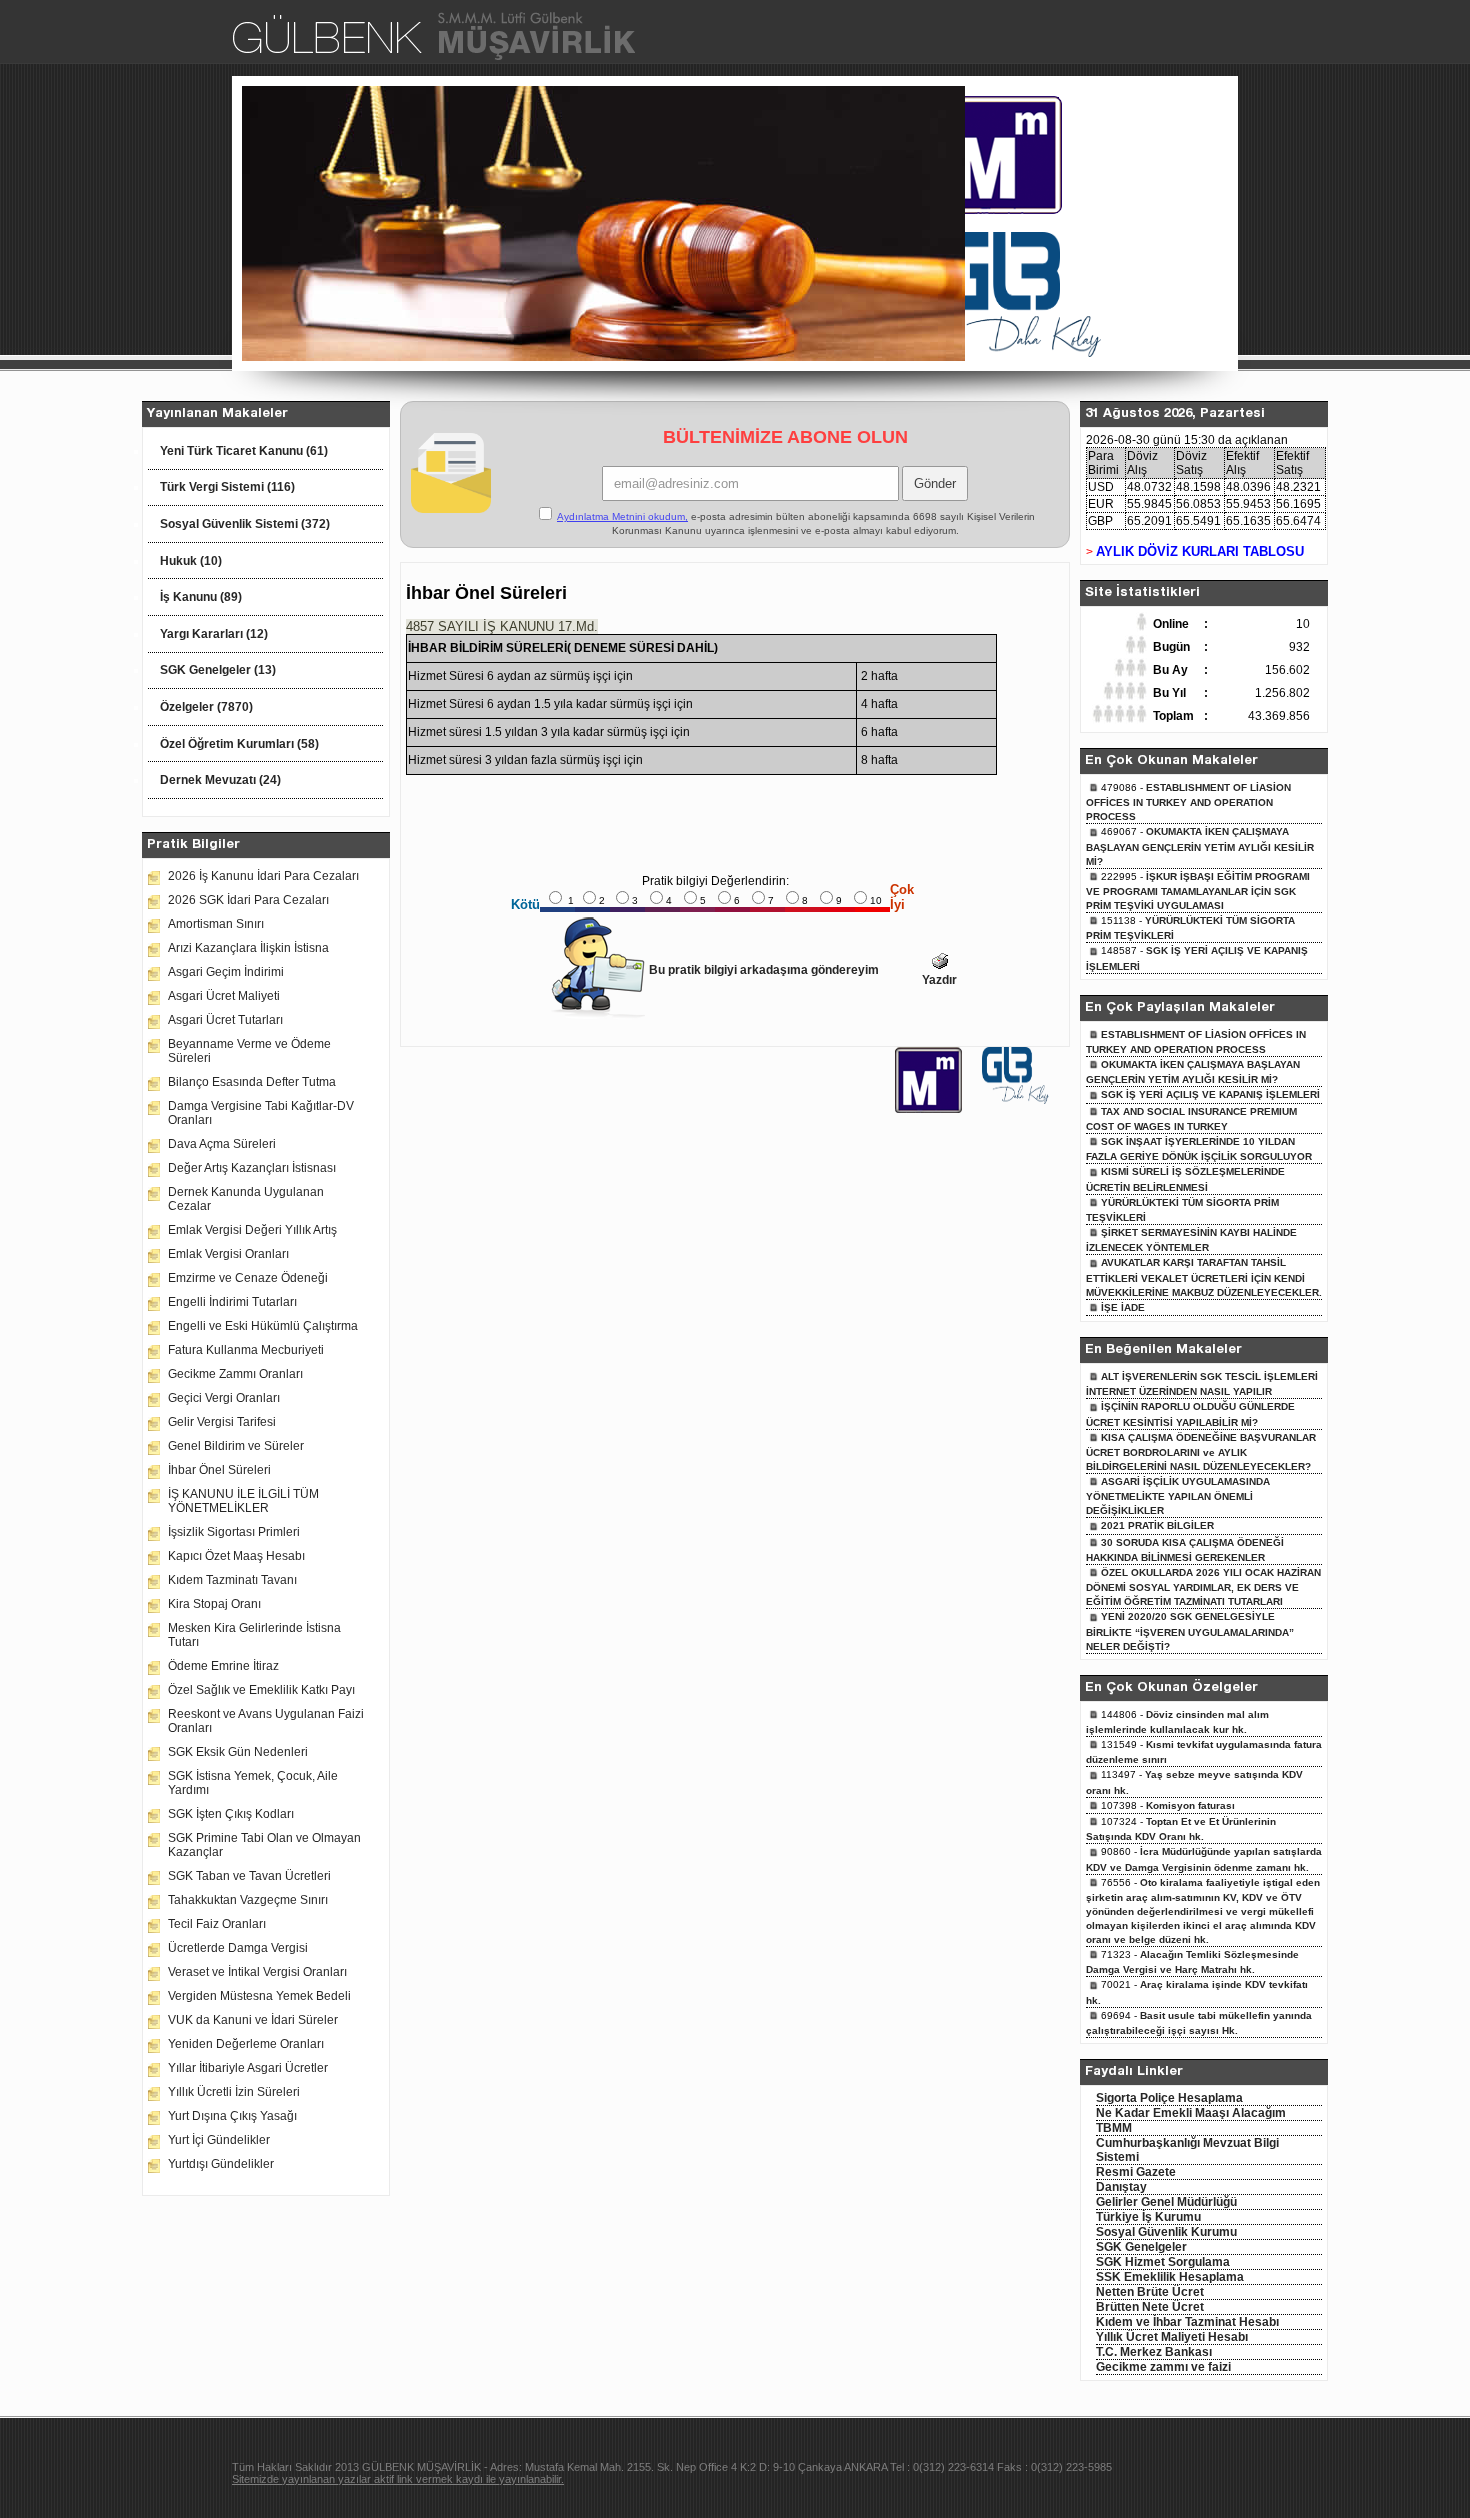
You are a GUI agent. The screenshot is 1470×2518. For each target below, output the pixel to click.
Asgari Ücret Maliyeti (224, 996)
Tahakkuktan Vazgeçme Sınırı (248, 1900)
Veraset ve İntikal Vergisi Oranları (257, 1972)
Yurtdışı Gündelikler (221, 2164)
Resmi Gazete (1136, 2172)
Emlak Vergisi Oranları (228, 1254)
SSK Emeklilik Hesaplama (1170, 2277)
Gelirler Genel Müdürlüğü (1166, 2202)
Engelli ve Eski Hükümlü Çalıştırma (263, 1326)
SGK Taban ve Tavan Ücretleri (249, 1876)
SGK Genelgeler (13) (218, 670)
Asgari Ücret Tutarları (225, 1020)
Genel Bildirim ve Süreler (236, 1446)
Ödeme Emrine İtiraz (223, 1666)
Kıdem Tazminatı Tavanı (232, 1580)
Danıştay (1121, 2187)
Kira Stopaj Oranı (214, 1604)
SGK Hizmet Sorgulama (1163, 2262)
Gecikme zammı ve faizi (1163, 2367)
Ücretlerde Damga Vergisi (238, 1948)
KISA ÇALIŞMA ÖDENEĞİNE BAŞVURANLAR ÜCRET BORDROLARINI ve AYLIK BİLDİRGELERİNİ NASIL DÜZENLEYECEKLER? (1201, 1452)
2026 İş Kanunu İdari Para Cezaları (263, 876)
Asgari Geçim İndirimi (226, 972)
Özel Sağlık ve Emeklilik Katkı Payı (261, 1690)
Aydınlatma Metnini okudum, (622, 516)
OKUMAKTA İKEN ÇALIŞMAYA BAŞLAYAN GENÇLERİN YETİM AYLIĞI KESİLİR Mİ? (1200, 846)
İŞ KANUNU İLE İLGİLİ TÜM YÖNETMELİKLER (243, 1501)
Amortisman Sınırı (216, 924)
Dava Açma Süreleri (222, 1144)
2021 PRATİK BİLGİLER (1157, 1525)
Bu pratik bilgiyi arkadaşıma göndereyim (764, 970)
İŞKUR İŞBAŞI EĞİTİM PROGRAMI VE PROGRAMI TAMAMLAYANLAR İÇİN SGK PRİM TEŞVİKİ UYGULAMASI (1198, 891)
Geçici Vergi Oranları (224, 1398)
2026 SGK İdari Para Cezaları (248, 900)
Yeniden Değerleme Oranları (246, 2044)
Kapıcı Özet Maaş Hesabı (236, 1556)
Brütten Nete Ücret (1150, 2307)
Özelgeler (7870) (206, 707)
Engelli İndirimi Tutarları (232, 1302)
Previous (214, 225)
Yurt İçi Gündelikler (219, 2140)
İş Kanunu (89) (201, 597)
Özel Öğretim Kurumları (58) (239, 744)
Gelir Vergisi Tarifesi (222, 1422)
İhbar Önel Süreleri (219, 1470)
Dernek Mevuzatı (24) (220, 780)
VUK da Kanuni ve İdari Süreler (253, 2020)
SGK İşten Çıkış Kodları (231, 1814)
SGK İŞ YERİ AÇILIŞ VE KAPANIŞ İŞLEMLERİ (1210, 1094)
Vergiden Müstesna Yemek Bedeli (259, 1996)
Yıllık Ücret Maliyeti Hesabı (1172, 2337)
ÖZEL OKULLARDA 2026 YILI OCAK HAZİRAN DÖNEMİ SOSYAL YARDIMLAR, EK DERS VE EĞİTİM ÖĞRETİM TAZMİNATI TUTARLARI (1203, 1587)
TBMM (1114, 2128)
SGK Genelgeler (1141, 2247)
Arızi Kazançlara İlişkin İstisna (248, 948)
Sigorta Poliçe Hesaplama (1169, 2098)
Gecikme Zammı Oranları (235, 1374)
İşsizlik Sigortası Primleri (234, 1532)
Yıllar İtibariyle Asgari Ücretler (248, 2068)
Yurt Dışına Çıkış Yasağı (232, 2116)
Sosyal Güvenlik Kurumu (1166, 2232)
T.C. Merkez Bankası (1154, 2352)
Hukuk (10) (191, 561)
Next (993, 225)
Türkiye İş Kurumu (1148, 2217)
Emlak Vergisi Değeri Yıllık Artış (252, 1230)
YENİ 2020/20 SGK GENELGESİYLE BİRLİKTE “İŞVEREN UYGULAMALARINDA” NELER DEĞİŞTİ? (1190, 1631)
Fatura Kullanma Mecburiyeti (246, 1350)
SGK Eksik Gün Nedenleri (238, 1752)
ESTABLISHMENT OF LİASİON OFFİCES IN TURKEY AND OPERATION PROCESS (1188, 802)
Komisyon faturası (1190, 1805)
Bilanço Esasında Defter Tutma (252, 1082)
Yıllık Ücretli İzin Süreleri (234, 2092)
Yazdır (939, 980)
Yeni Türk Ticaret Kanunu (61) (244, 451)
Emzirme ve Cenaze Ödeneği (248, 1278)
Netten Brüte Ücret (1150, 2292)
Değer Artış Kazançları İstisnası (252, 1168)
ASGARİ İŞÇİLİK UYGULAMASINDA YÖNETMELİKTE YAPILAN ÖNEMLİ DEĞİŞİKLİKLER (1178, 1496)
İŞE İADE (1123, 1307)
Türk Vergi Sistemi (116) (227, 487)
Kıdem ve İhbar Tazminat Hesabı (1187, 2322)
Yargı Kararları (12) (214, 634)
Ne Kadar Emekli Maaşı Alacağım (1191, 2113)
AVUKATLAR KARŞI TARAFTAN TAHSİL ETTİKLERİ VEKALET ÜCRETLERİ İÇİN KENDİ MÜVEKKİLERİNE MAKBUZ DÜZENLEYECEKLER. (1204, 1277)
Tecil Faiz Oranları (217, 1924)
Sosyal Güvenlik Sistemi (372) (245, 524)
